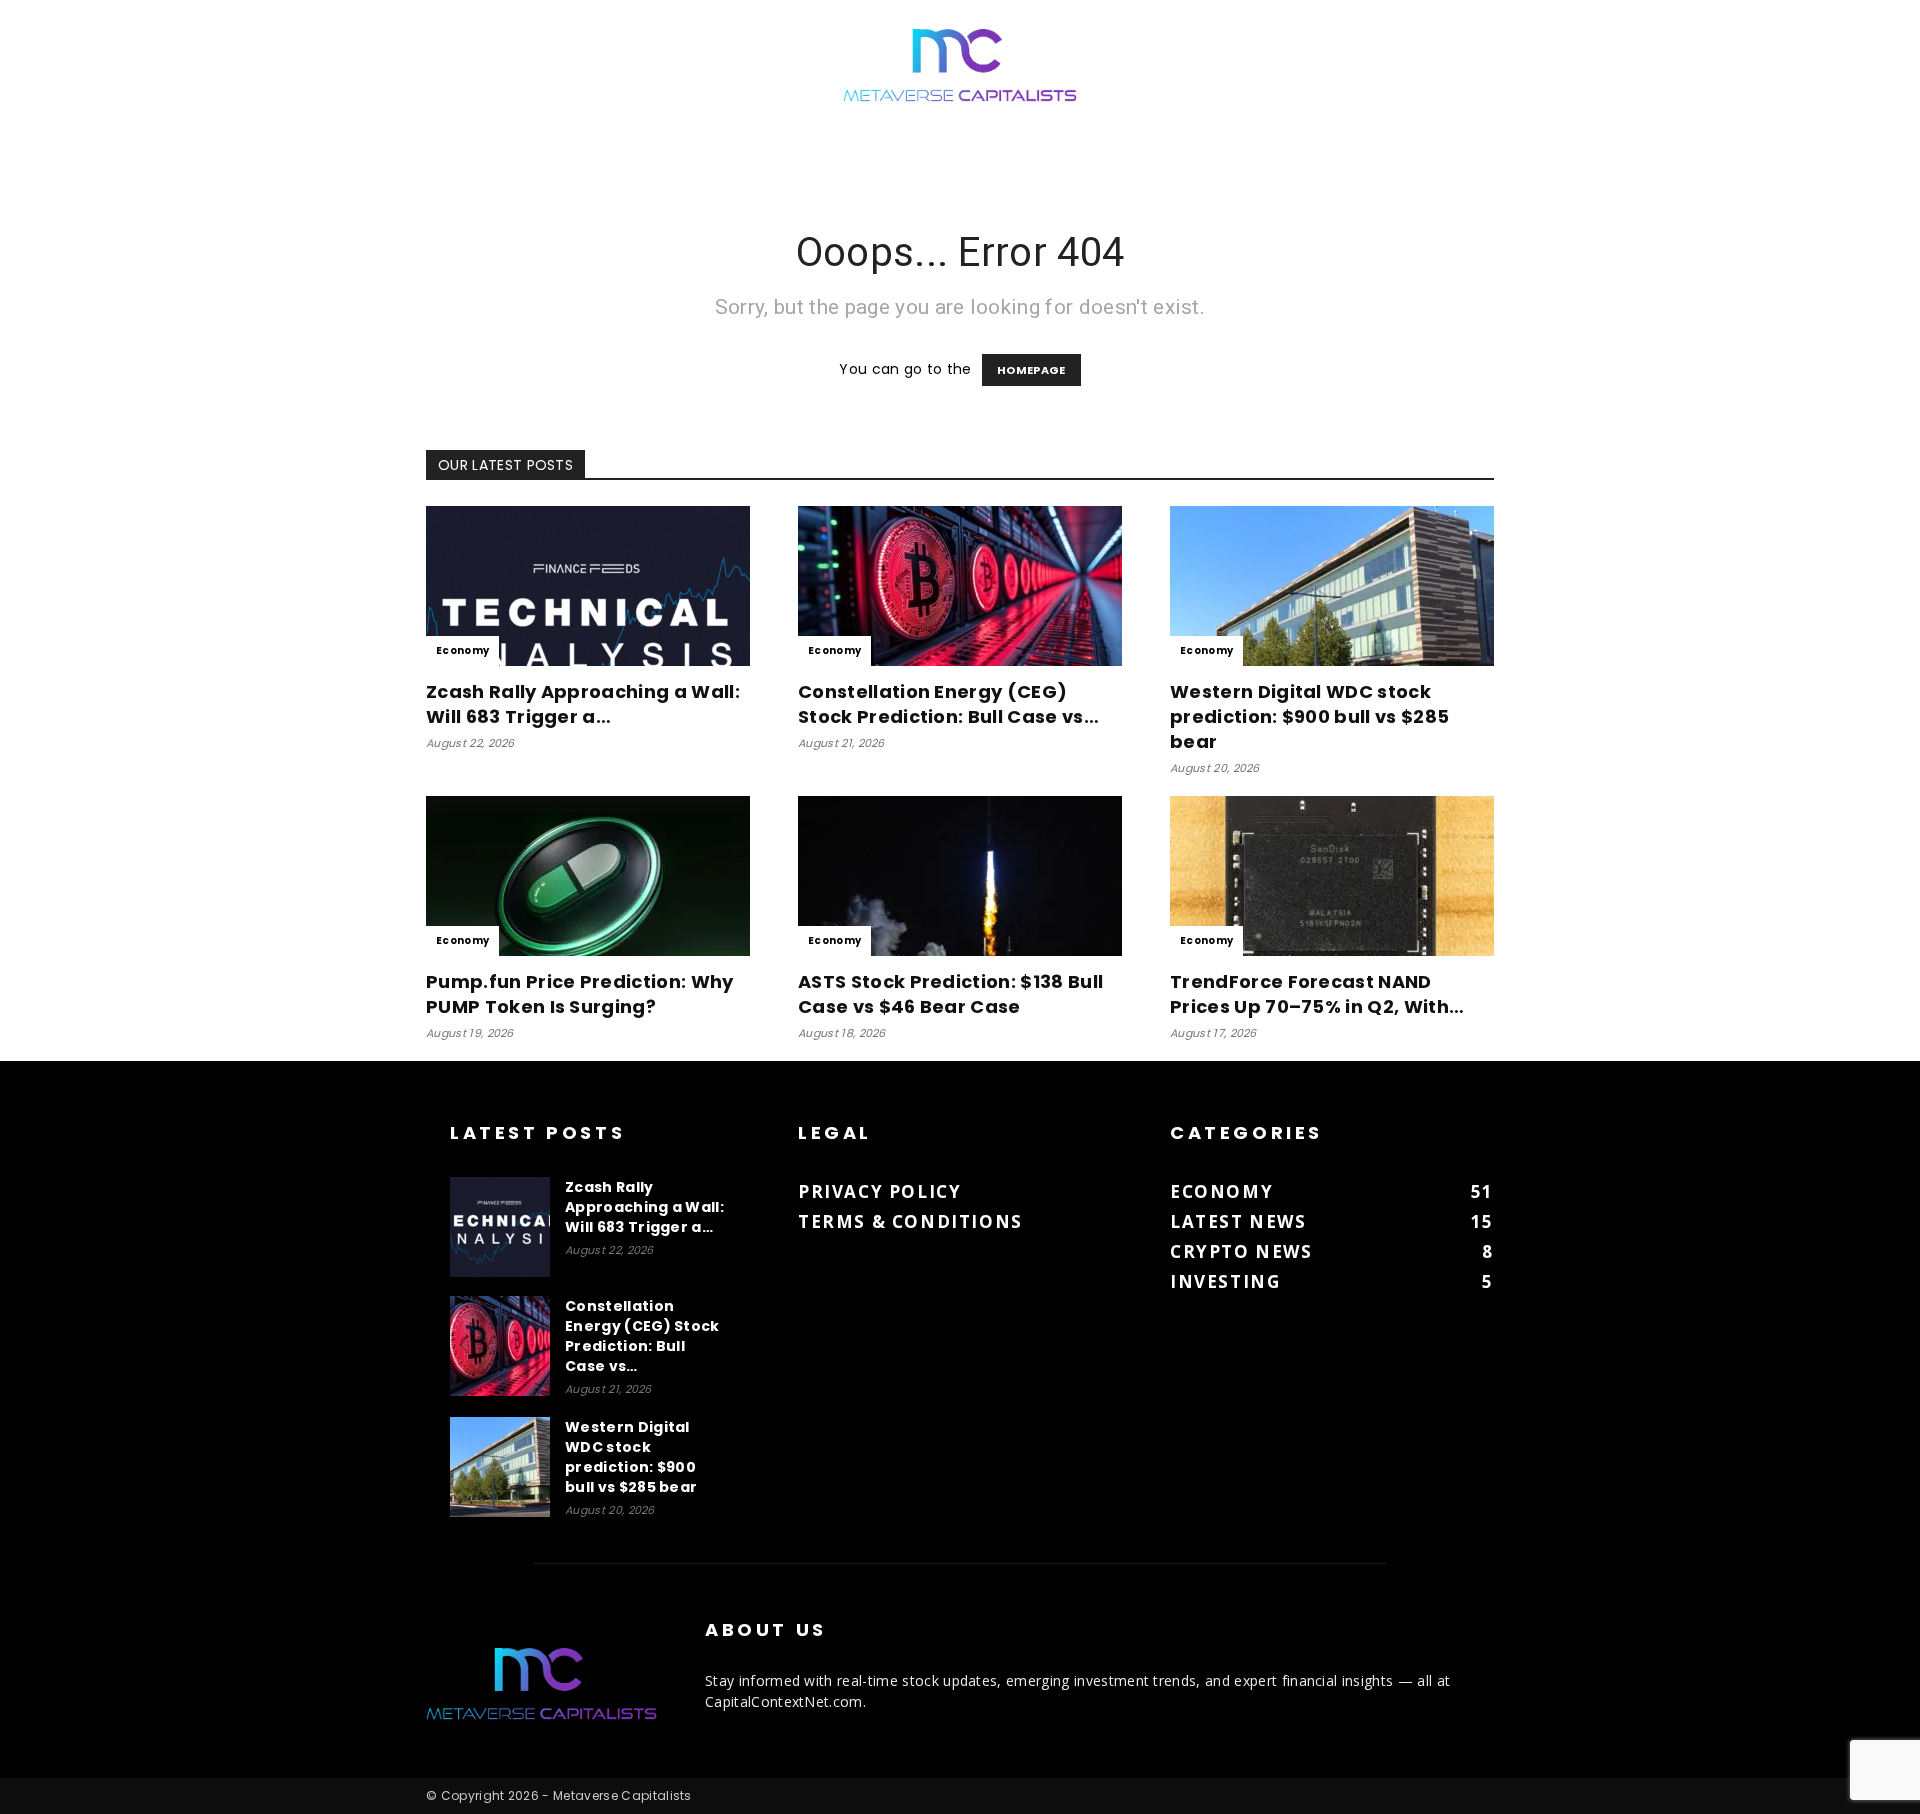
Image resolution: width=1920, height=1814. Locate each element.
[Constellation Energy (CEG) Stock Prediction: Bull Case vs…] (960, 586)
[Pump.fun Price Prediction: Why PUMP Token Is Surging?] (588, 876)
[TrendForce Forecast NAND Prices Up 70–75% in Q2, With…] (1332, 876)
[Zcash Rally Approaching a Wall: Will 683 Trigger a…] (588, 586)
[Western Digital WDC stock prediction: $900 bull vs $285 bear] (1332, 586)
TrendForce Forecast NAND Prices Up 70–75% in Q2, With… (1317, 994)
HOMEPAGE (1031, 370)
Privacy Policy (879, 1191)
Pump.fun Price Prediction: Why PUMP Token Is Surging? (580, 994)
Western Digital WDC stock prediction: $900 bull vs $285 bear (1309, 716)
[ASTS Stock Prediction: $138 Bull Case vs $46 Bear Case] (960, 876)
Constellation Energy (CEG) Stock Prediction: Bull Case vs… (948, 704)
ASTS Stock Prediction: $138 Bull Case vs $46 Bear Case (950, 994)
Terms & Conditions (910, 1221)
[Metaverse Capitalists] (960, 66)
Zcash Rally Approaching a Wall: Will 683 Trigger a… (583, 704)
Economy (462, 650)
